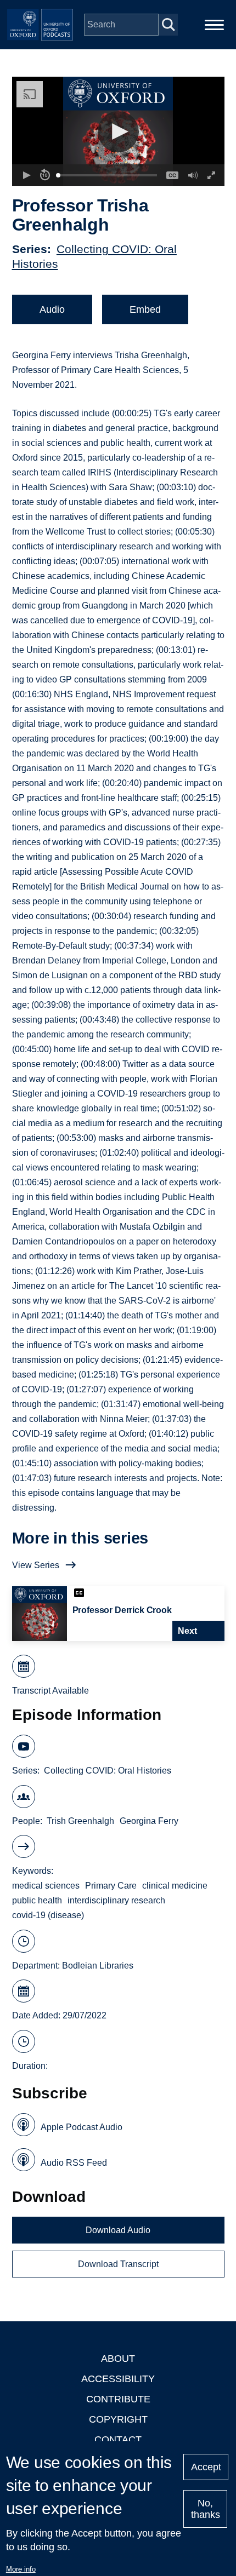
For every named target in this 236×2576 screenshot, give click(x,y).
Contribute (118, 2399)
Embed (145, 309)
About (118, 2359)
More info (21, 2569)
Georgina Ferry (149, 1821)
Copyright (118, 2419)
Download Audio (118, 2230)
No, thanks (206, 2509)
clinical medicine (175, 1886)
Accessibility (118, 2379)
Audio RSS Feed (74, 2163)
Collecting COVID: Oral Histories (108, 1771)
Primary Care (111, 1886)
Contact (118, 2440)
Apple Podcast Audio (82, 2127)
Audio (52, 309)
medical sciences (46, 1886)
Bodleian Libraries (98, 1966)
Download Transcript (118, 2264)
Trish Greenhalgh (80, 1821)
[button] (118, 132)
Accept (206, 2467)
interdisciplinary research (116, 1900)
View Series (36, 1565)
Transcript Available (50, 1691)
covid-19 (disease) (48, 1915)
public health (37, 1900)
